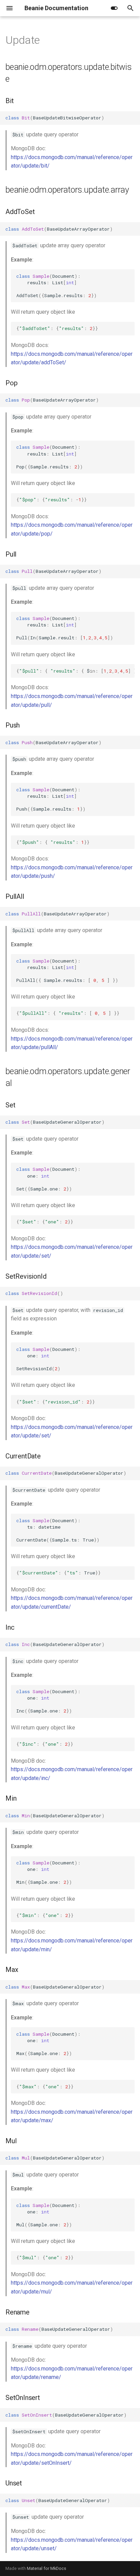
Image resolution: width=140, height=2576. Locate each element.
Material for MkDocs (47, 2568)
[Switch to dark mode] (114, 8)
